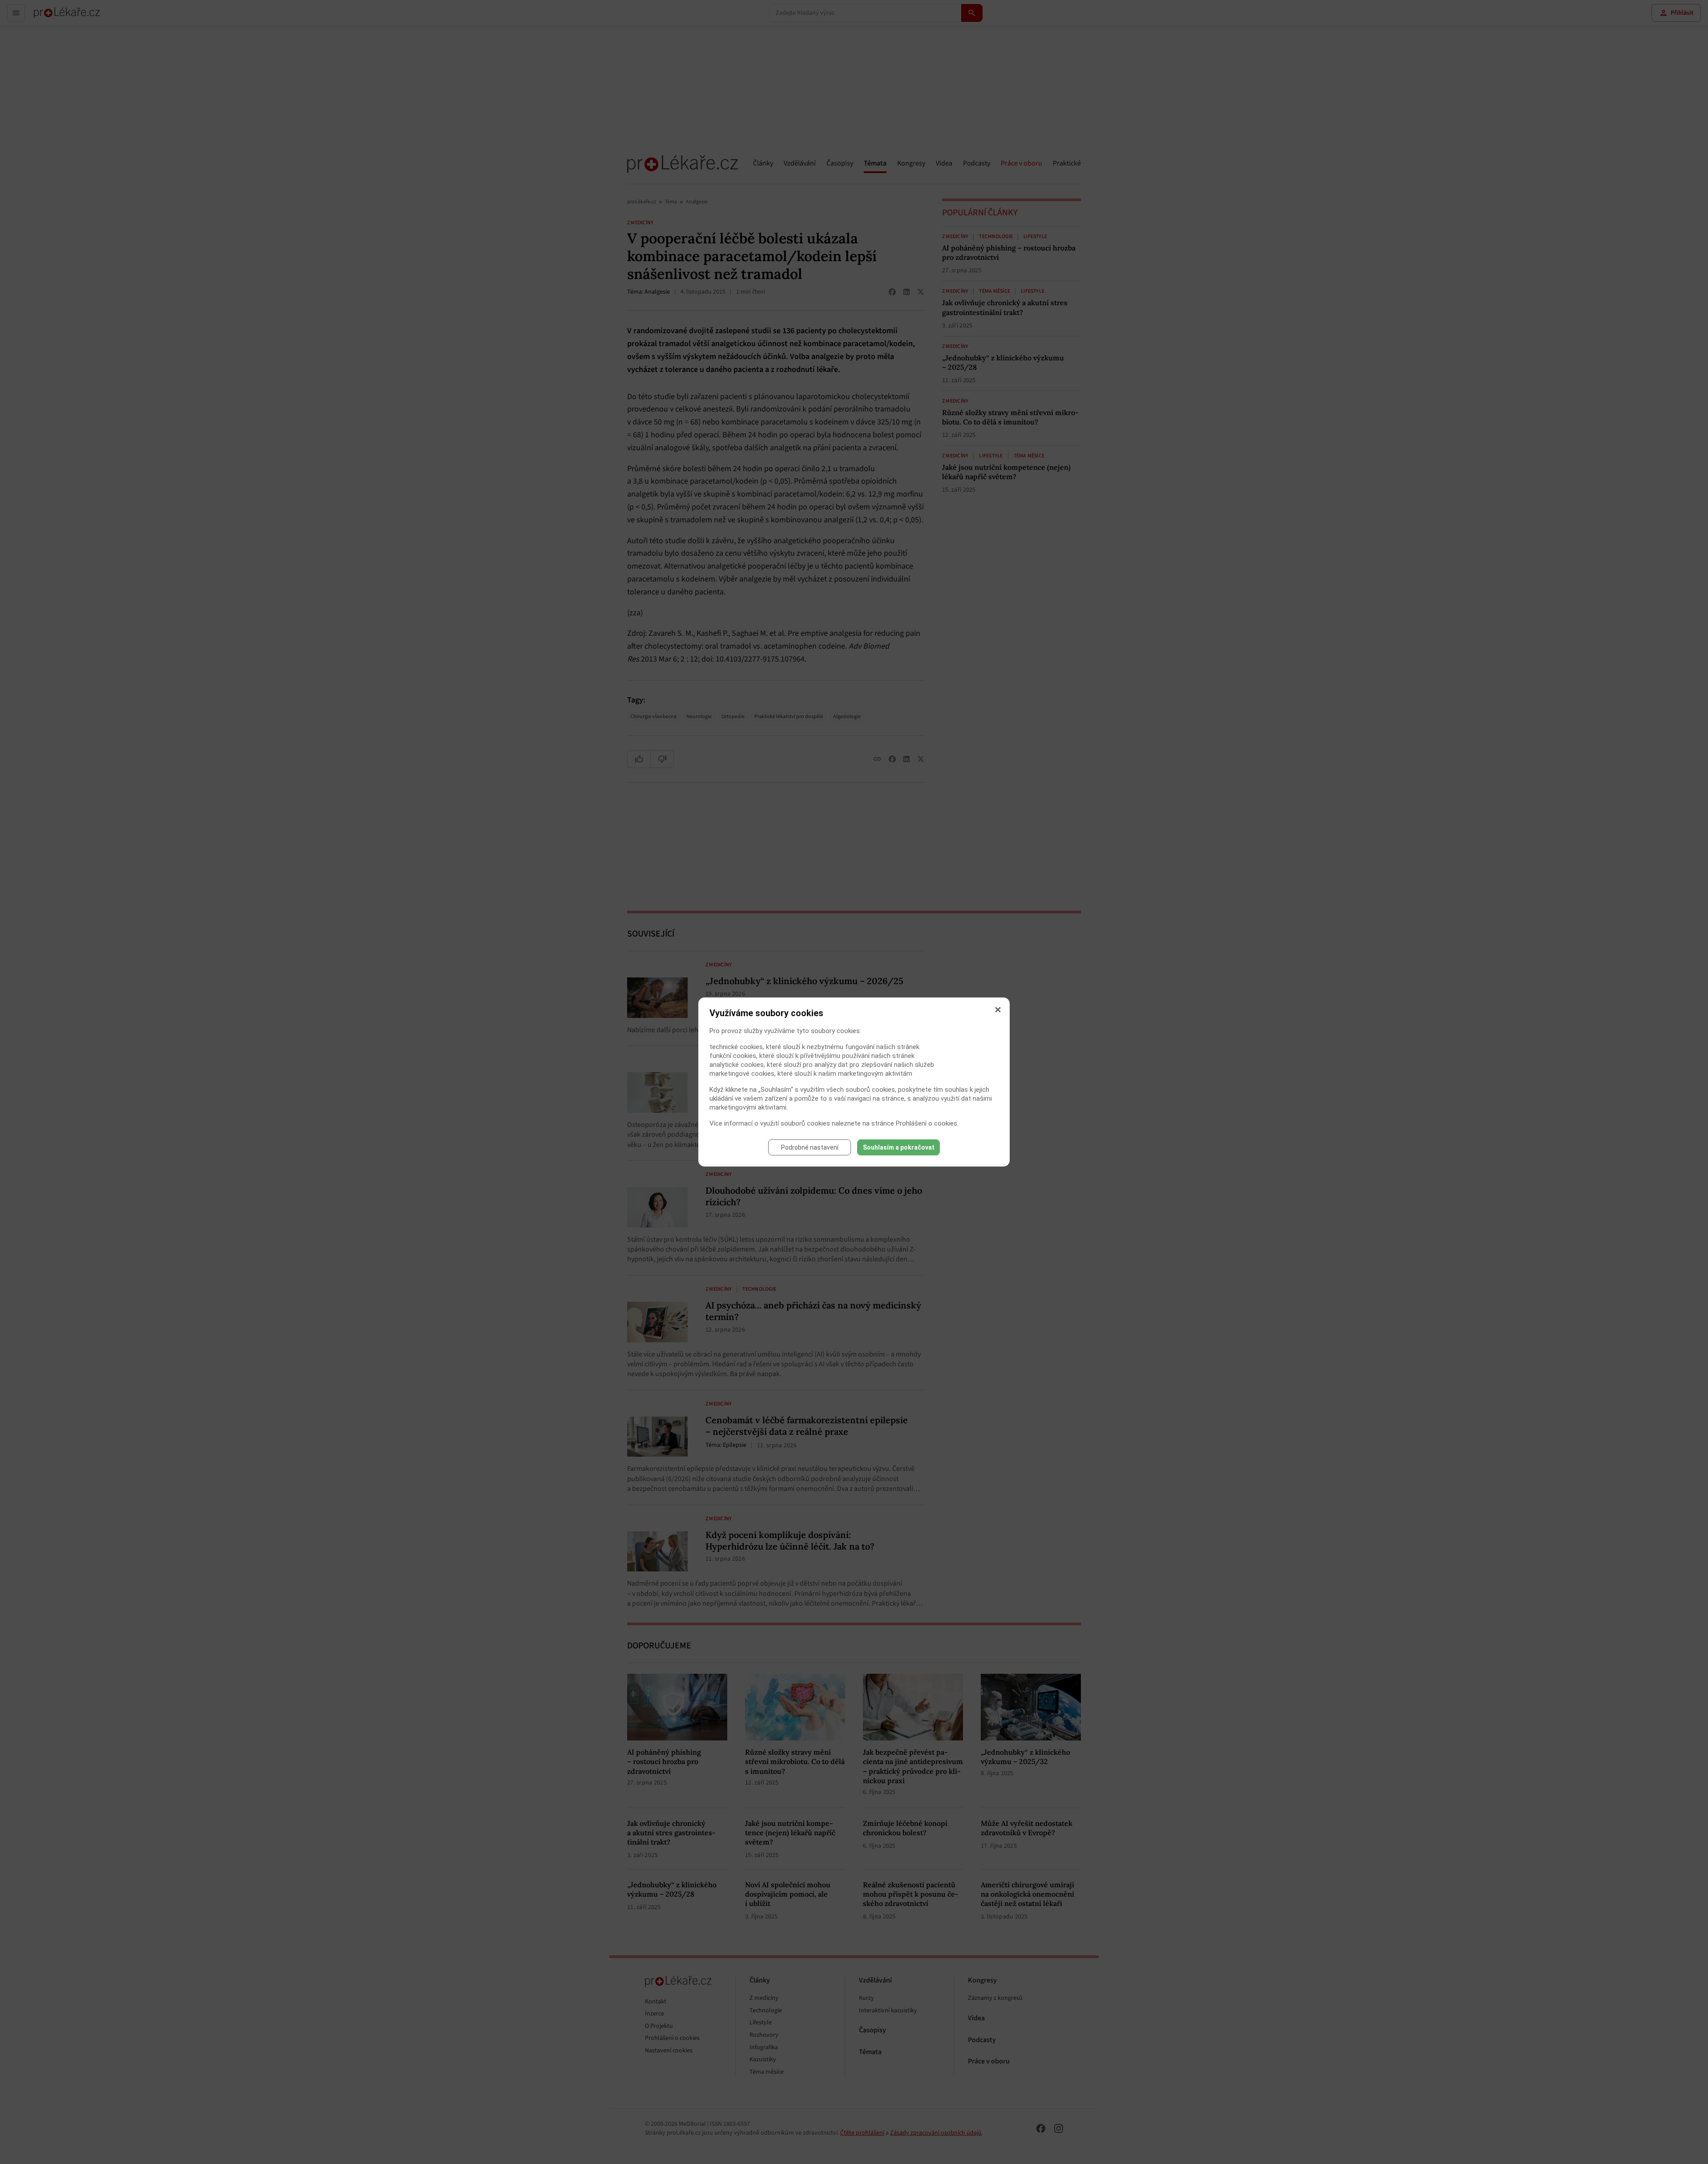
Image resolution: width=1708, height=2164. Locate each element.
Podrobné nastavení (810, 1147)
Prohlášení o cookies (927, 1123)
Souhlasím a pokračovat (899, 1147)
